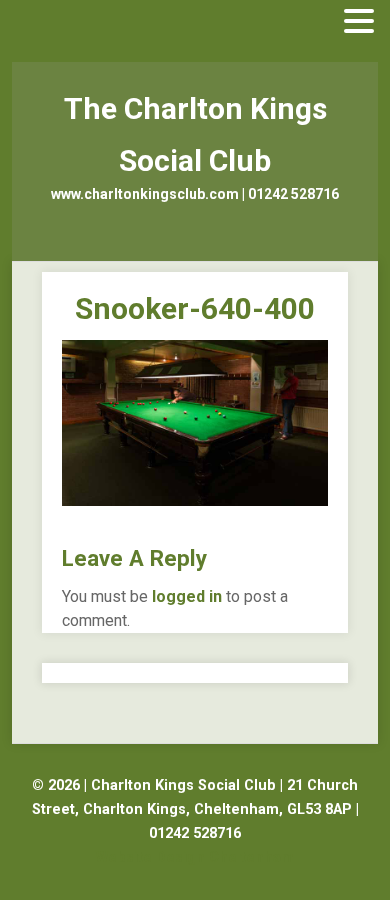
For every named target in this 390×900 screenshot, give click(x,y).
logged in (187, 596)
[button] (359, 22)
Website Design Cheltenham (195, 857)
